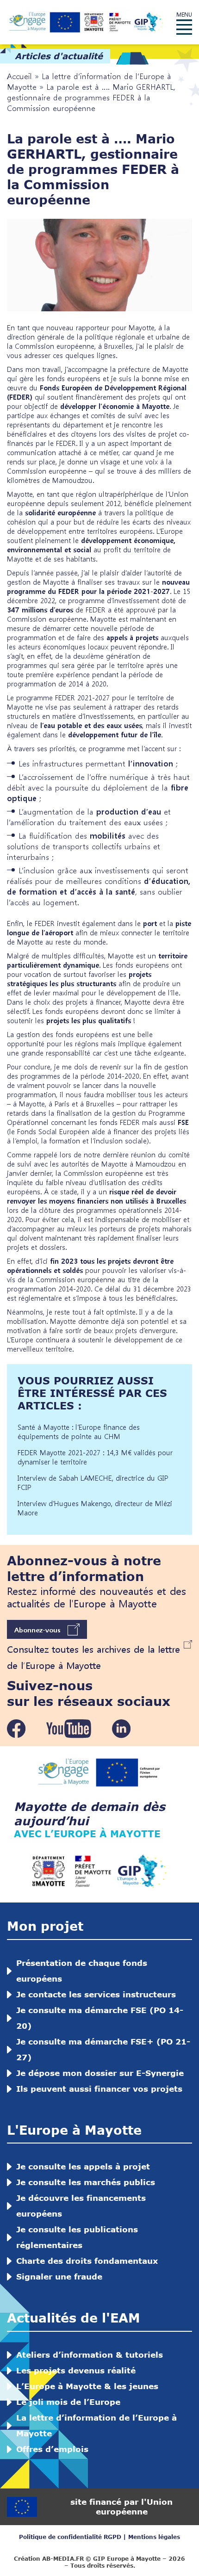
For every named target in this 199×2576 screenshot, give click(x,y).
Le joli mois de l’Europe (68, 2402)
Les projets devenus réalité (76, 2370)
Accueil (19, 76)
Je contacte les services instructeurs (96, 1994)
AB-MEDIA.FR (63, 2559)
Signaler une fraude (59, 2276)
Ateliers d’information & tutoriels (90, 2355)
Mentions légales (154, 2537)
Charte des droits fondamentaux (87, 2261)
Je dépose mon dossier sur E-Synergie (100, 2073)
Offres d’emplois (52, 2449)
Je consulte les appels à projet (83, 2166)
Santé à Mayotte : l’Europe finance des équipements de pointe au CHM (79, 1432)
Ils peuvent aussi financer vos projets (99, 2089)
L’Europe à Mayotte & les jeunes (87, 2386)
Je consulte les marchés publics (86, 2182)
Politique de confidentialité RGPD (70, 2537)
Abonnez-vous (37, 1630)
